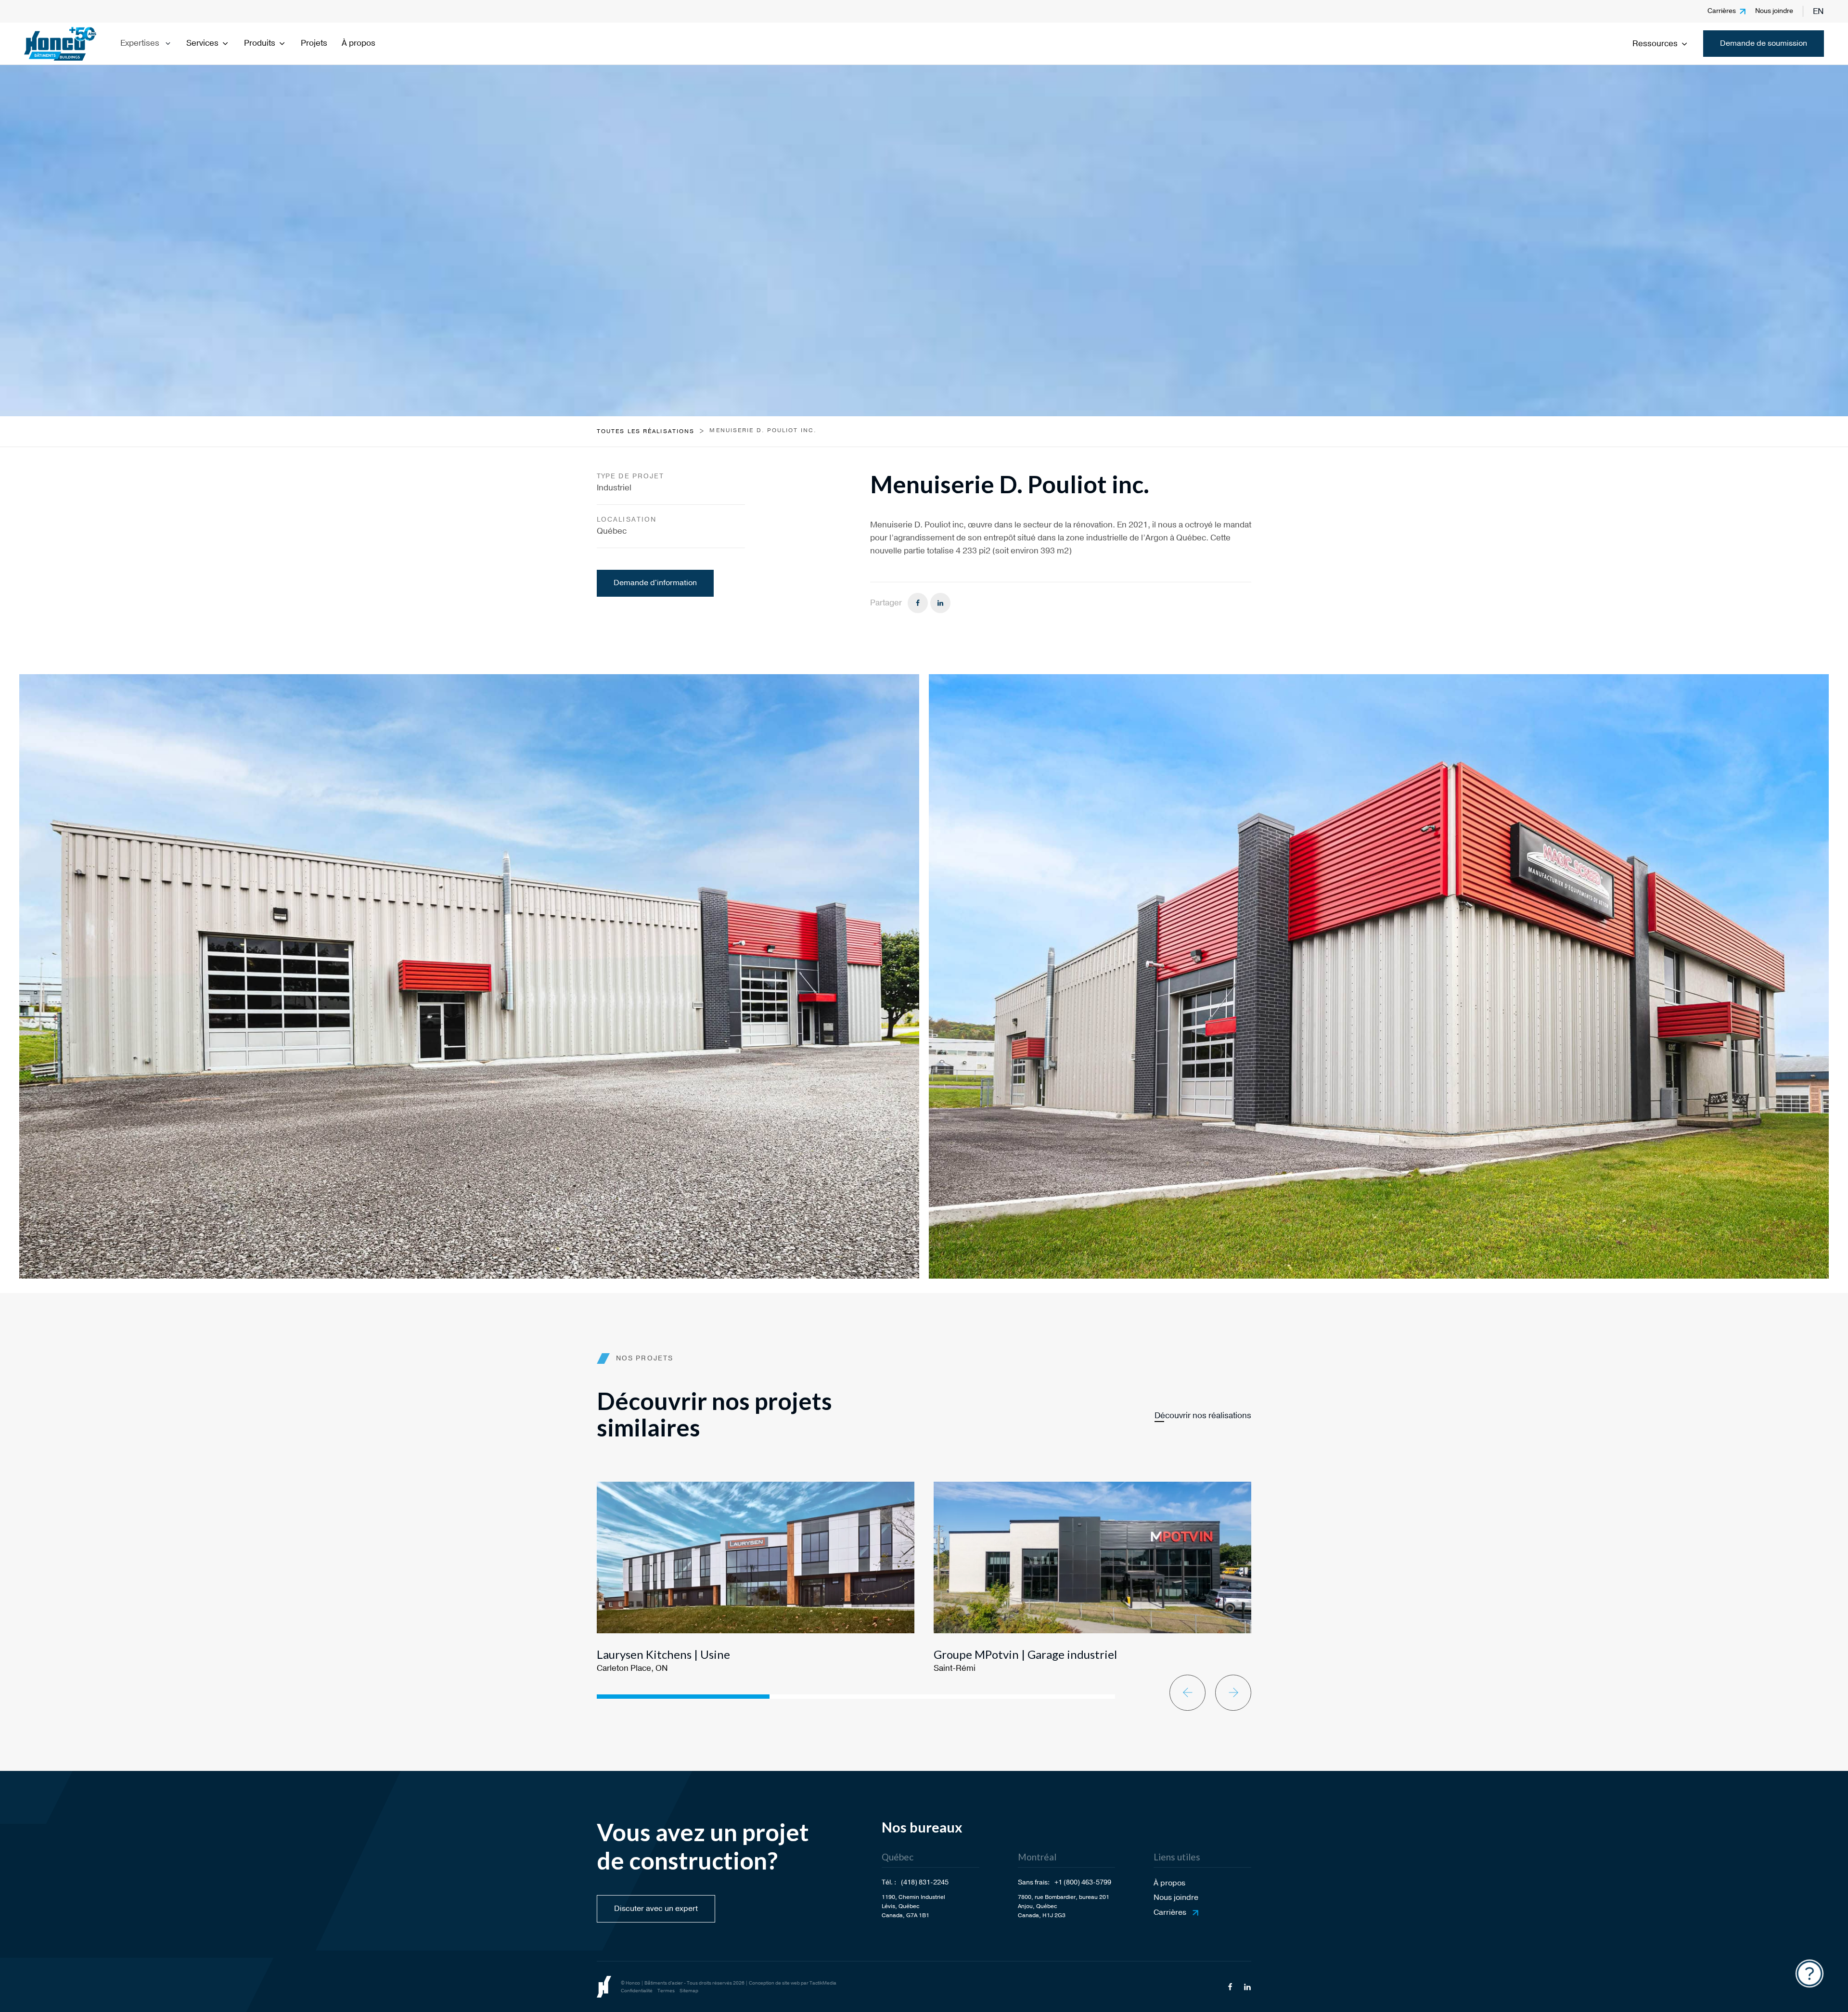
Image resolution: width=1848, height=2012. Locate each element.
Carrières (1722, 11)
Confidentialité (637, 1991)
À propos (359, 43)
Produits (260, 43)
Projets (314, 43)
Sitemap (689, 1991)
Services (202, 43)
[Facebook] (918, 603)
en (1818, 11)
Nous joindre (1774, 11)
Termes (666, 1991)
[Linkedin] (940, 603)
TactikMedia (823, 1983)
